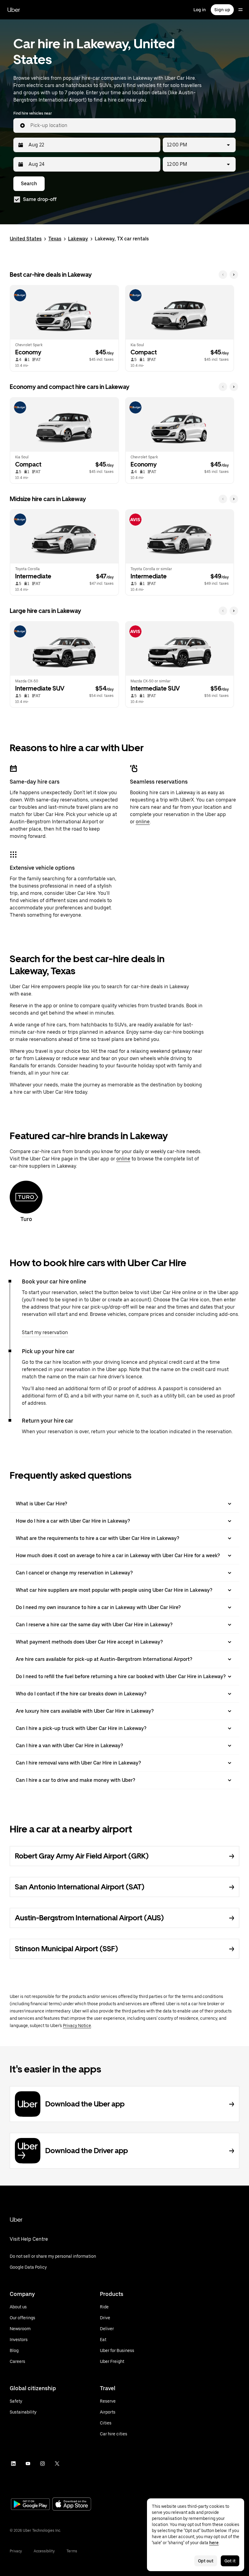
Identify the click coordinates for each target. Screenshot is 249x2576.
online (143, 822)
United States (26, 239)
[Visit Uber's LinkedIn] (13, 2464)
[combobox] (131, 125)
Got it (230, 2561)
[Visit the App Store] (72, 2505)
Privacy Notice (77, 2026)
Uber (14, 10)
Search (29, 184)
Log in (200, 10)
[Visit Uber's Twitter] (57, 2464)
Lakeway (78, 239)
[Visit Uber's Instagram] (43, 2464)
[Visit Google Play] (30, 2505)
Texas (55, 239)
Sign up (222, 10)
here (214, 2543)
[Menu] (240, 10)
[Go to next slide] (234, 275)
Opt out (206, 2561)
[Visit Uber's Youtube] (28, 2464)
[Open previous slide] (223, 275)
